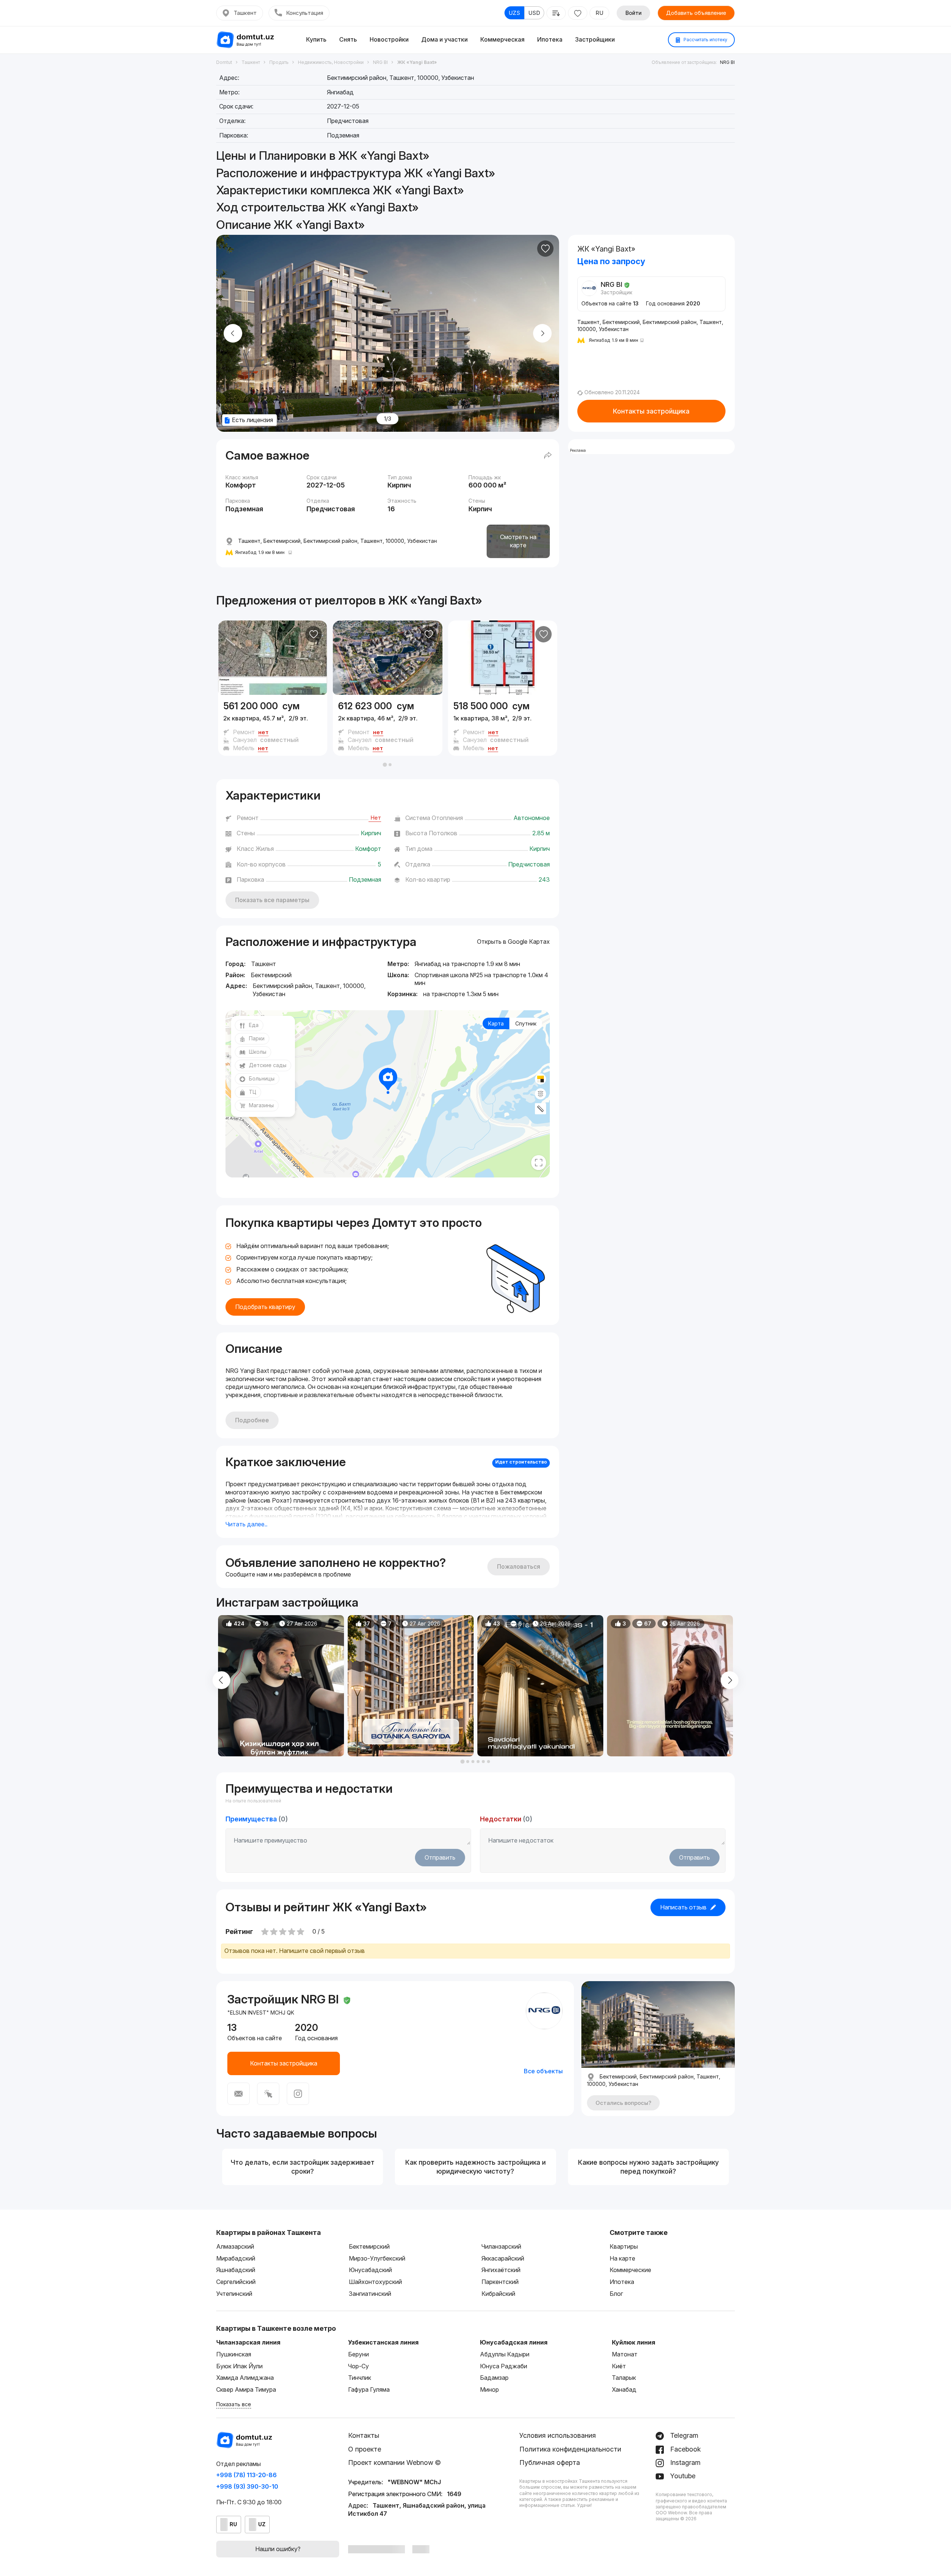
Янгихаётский (501, 2270)
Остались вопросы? (623, 2103)
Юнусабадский (370, 2270)
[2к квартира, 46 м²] (387, 725)
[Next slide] (542, 333)
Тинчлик (360, 2378)
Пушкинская (234, 2354)
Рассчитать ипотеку (705, 40)
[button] (385, 765)
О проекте (365, 2449)
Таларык (624, 2378)
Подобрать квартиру (265, 1307)
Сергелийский (236, 2282)
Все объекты (543, 2071)
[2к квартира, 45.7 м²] (273, 725)
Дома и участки (444, 39)
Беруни (358, 2354)
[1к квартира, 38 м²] (503, 725)
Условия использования (558, 2435)
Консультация (305, 13)
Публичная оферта (550, 2462)
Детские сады (268, 1065)
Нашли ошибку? (278, 2549)
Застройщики (595, 39)
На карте (622, 2258)
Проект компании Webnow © (395, 2462)
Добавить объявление (696, 13)
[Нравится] (545, 249)
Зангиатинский (370, 2294)
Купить (316, 39)
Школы (258, 1052)
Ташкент (245, 13)
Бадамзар (494, 2378)
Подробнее (252, 1420)
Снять (348, 39)
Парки (257, 1038)
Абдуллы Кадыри (505, 2354)
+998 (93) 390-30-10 (247, 2486)
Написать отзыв (683, 1907)
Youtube (682, 2476)
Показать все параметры (272, 900)
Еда (254, 1025)
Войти (633, 13)
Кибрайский (498, 2294)
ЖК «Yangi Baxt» (435, 600)
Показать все (234, 2404)
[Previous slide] (233, 333)
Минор (489, 2389)
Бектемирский (369, 2246)
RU (599, 13)
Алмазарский (235, 2246)
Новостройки (389, 39)
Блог (616, 2294)
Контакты (364, 2435)
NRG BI (727, 62)
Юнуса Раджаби (504, 2366)
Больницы (262, 1078)
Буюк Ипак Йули (239, 2366)
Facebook (685, 2449)
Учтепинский (234, 2294)
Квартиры (624, 2246)
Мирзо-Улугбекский (377, 2258)
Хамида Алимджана (245, 2378)
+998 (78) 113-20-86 (246, 2475)
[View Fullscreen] (539, 1163)
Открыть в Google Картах (513, 942)
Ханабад (624, 2389)
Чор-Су (358, 2366)
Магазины (261, 1105)
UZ (262, 2524)
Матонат (625, 2354)
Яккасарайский (503, 2258)
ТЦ (253, 1092)
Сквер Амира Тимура (246, 2389)
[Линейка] (541, 1109)
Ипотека (550, 39)
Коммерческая (502, 39)
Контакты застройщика (651, 411)
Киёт (619, 2366)
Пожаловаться (519, 1566)
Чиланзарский (501, 2246)
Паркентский (500, 2282)
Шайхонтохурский (375, 2282)
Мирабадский (236, 2258)
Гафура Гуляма (369, 2389)
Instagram (684, 2462)
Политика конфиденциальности (570, 2449)
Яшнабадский (236, 2270)
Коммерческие (630, 2270)
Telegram (683, 2435)
